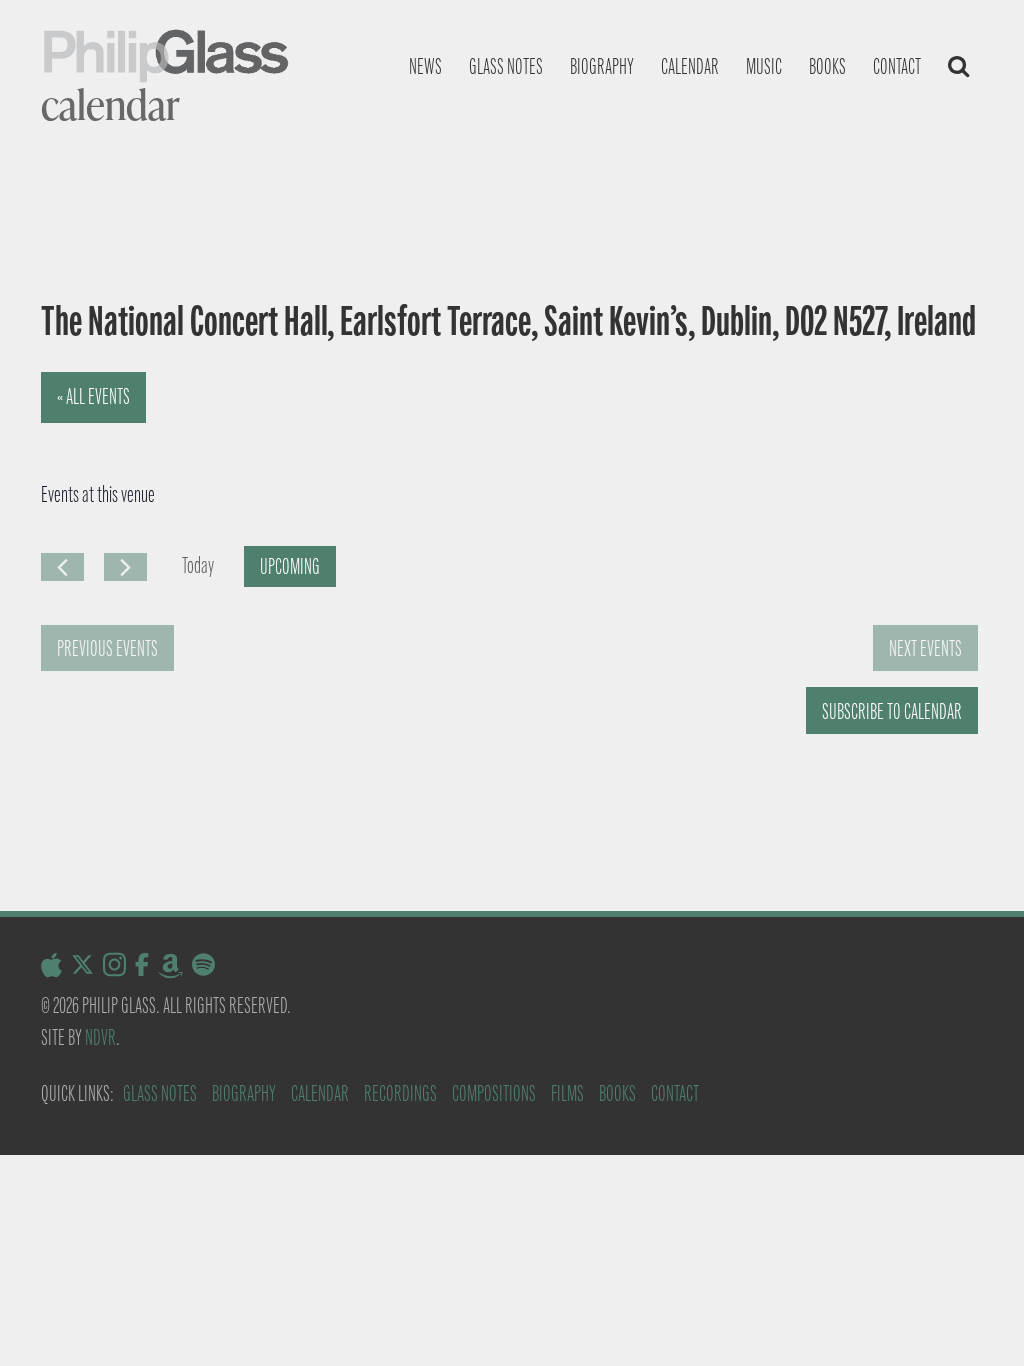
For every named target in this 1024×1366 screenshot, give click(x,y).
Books (827, 66)
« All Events (93, 396)
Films (567, 1093)
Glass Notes (160, 1093)
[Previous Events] (62, 567)
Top (976, 1318)
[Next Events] (125, 567)
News (425, 66)
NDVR (100, 1037)
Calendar (690, 66)
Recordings (400, 1093)
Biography (602, 66)
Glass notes (506, 66)
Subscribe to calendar (892, 711)
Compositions (494, 1093)
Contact (897, 66)
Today (198, 565)
